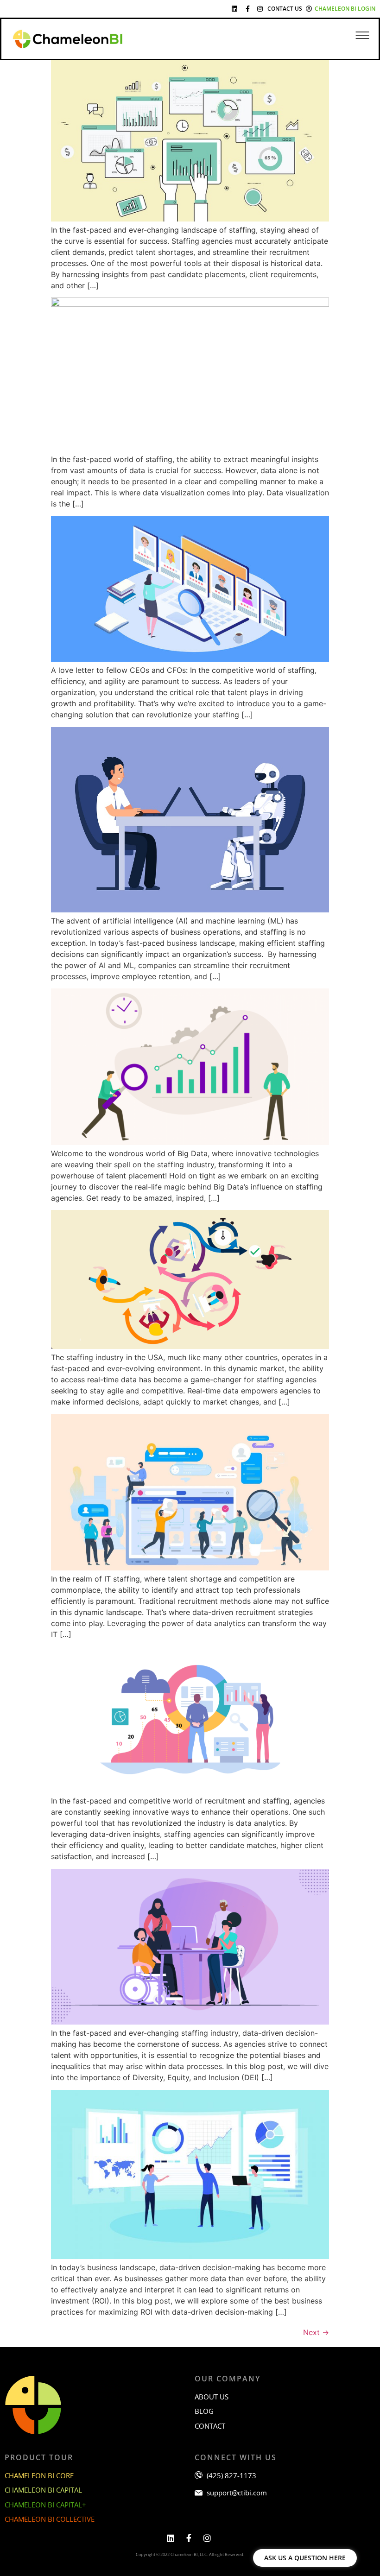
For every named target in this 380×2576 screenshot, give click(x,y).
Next (316, 2332)
